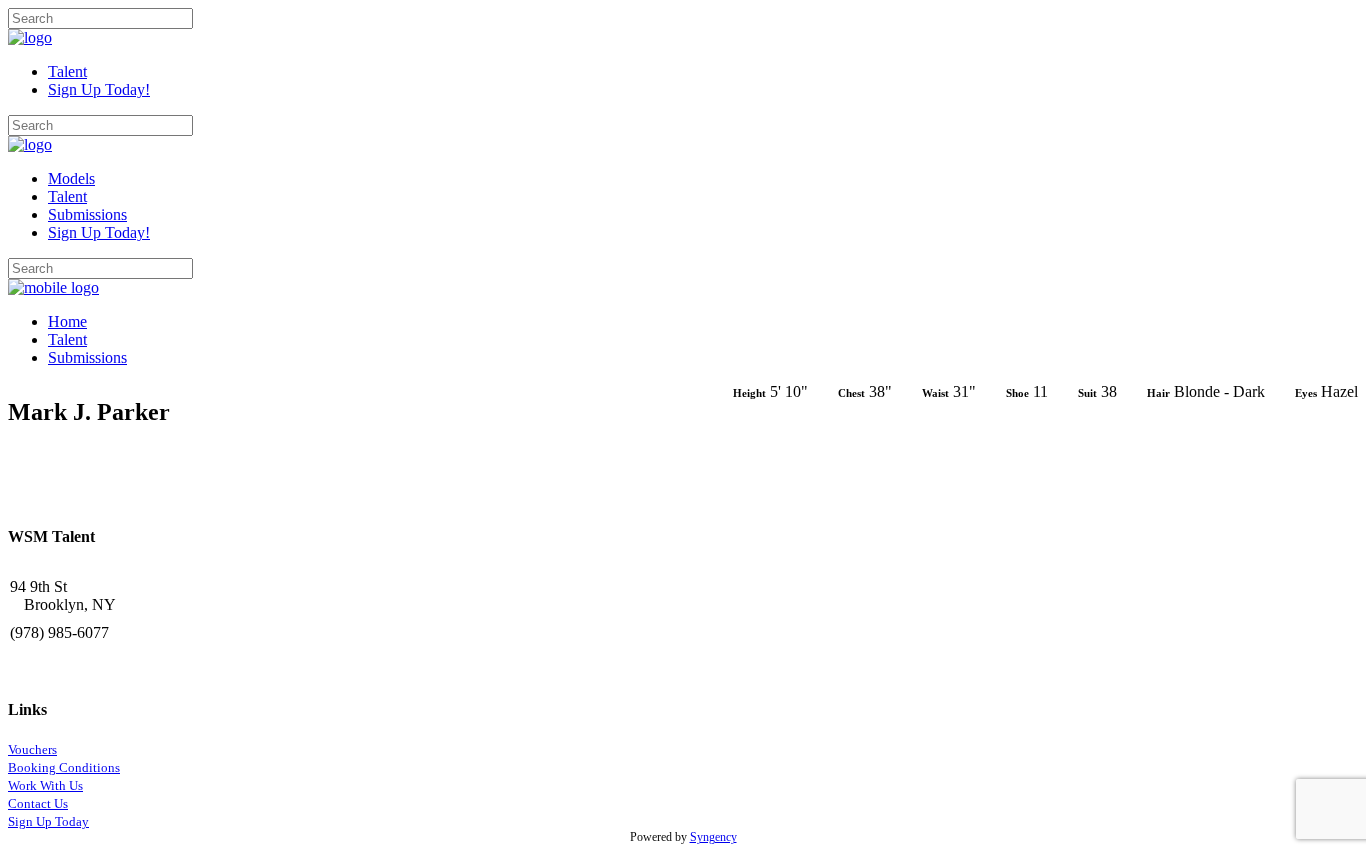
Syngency (713, 837)
